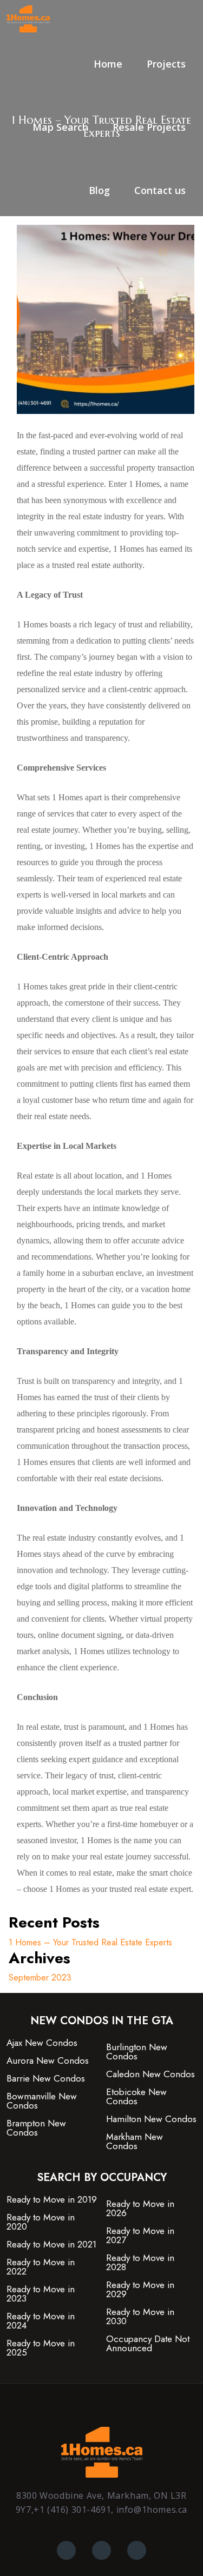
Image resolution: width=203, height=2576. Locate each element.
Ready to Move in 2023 (41, 2294)
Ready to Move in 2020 (41, 2222)
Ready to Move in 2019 (52, 2200)
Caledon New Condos (150, 2074)
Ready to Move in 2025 (41, 2348)
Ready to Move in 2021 (51, 2244)
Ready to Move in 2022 (41, 2267)
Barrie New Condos (46, 2079)
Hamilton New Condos (151, 2119)
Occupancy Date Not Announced (148, 2344)
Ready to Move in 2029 (140, 2290)
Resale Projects (149, 127)
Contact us (160, 190)
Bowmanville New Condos (42, 2101)
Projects (166, 64)
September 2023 (40, 1978)
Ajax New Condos (42, 2043)
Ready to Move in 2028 (140, 2263)
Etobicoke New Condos (136, 2097)
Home (108, 64)
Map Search (60, 127)
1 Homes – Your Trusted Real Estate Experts (90, 1942)
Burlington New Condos (137, 2052)
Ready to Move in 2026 (140, 2209)
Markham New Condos (135, 2142)
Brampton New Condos (36, 2128)
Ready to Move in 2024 (41, 2321)
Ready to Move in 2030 (140, 2317)
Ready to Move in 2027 (140, 2236)
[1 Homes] (28, 18)
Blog (99, 190)
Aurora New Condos (48, 2061)
